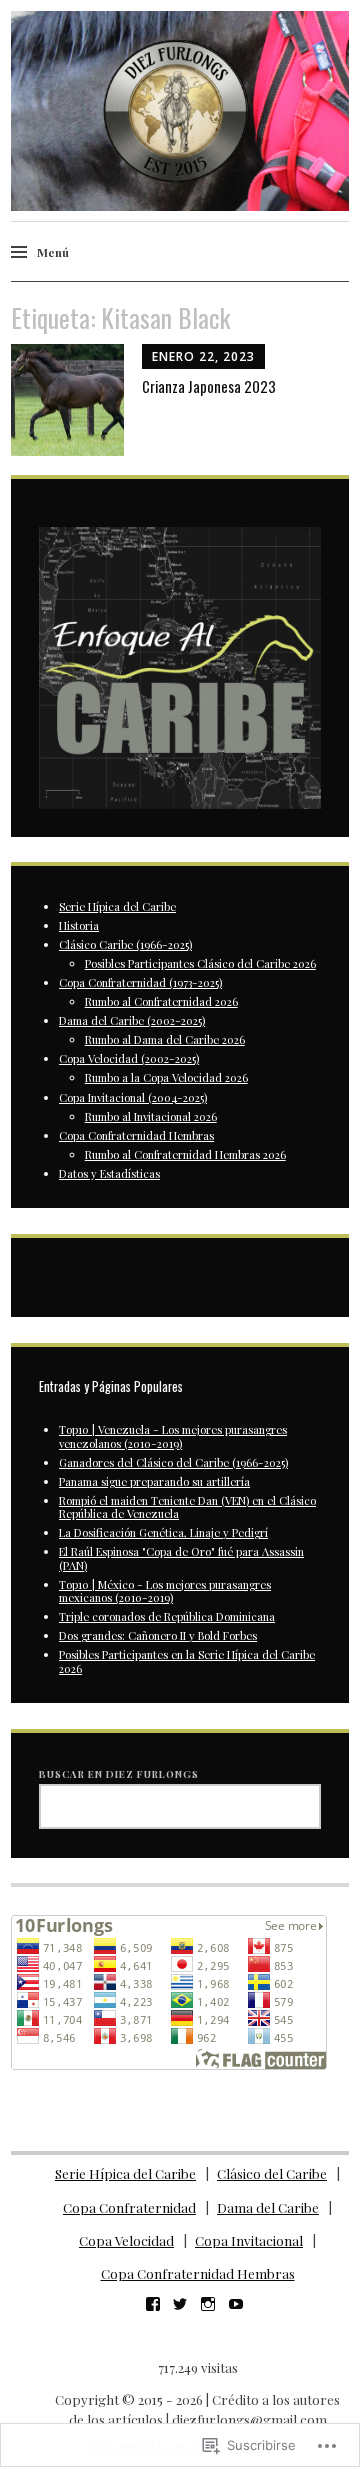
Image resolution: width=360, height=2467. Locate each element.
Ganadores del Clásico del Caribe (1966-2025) (173, 1462)
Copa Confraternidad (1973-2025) (140, 982)
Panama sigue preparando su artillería (154, 1481)
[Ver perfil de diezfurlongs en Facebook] (153, 2304)
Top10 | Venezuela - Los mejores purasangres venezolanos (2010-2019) (173, 1436)
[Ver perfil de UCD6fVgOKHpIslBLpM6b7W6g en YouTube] (236, 2304)
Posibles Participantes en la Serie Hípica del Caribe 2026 (187, 1661)
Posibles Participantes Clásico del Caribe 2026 (200, 963)
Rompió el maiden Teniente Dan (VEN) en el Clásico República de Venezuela (187, 1507)
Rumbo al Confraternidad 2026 (161, 1001)
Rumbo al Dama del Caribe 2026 (165, 1039)
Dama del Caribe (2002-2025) (132, 1020)
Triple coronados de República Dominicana (167, 1616)
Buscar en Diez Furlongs (119, 1773)
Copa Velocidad (126, 2240)
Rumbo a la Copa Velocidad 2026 (166, 1077)
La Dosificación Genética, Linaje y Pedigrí (163, 1532)
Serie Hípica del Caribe (117, 906)
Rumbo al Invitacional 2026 (151, 1116)
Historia (79, 925)
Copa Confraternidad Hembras (136, 1135)
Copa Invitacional (249, 2240)
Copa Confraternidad (129, 2207)
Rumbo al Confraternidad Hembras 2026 (185, 1154)
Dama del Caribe (268, 2207)
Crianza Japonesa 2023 (209, 386)
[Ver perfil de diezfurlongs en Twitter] (180, 2304)
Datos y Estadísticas (109, 1173)
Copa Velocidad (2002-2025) (129, 1058)
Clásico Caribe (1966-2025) (125, 944)
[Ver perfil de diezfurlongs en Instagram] (208, 2304)
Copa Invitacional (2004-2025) (133, 1097)
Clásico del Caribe (272, 2173)
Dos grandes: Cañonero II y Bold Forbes (158, 1635)
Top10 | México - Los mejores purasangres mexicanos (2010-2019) (165, 1591)
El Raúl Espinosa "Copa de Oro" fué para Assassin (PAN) (181, 1558)
